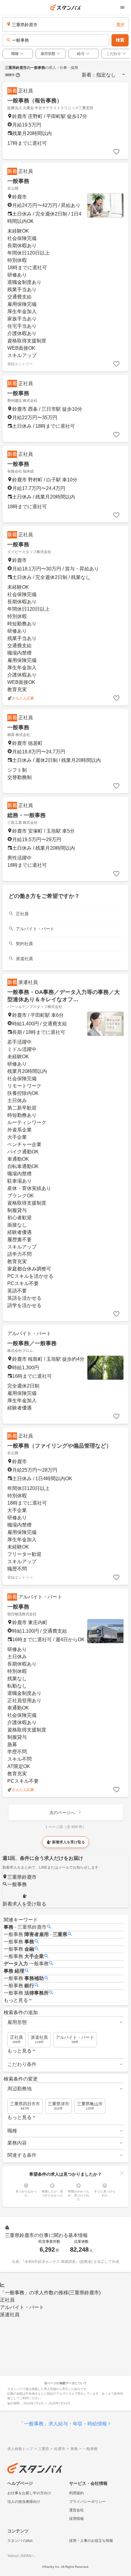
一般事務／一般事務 (32, 1343)
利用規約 (76, 2493)
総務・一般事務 (27, 815)
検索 (120, 40)
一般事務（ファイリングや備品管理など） (59, 1446)
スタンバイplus (20, 2541)
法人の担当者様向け (24, 2502)
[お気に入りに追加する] (116, 152)
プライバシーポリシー (87, 2502)
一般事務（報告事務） (35, 101)
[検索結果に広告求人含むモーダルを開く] (18, 75)
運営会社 (76, 2510)
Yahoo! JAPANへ (21, 2556)
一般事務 (18, 181)
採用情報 (76, 2519)
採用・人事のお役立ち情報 (91, 2541)
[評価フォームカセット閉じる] (122, 2173)
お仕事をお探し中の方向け (29, 2493)
